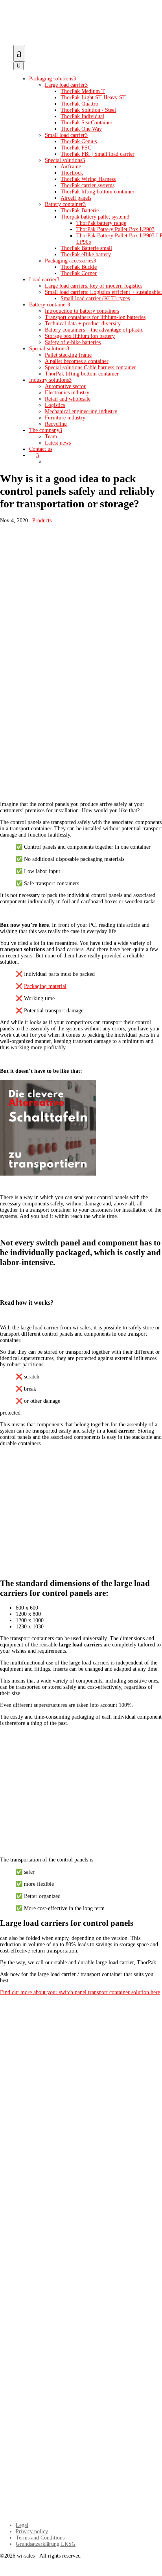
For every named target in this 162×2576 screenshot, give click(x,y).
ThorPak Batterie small (86, 248)
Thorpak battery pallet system (95, 217)
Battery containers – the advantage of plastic (94, 330)
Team (51, 437)
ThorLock (72, 173)
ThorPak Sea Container (87, 123)
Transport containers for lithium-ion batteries (95, 317)
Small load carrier (66, 135)
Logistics (55, 405)
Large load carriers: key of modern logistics (94, 286)
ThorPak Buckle (79, 267)
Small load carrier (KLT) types (95, 298)
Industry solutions (50, 380)
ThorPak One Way (81, 129)
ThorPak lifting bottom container (98, 192)
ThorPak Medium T (83, 91)
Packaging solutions (52, 79)
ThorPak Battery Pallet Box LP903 (115, 229)
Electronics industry (67, 393)
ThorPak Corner (79, 273)
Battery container (65, 204)
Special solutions (65, 160)
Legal (22, 2525)
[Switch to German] (48, 462)
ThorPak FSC (76, 148)
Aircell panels (76, 198)
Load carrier (44, 280)
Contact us (41, 449)
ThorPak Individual (82, 116)
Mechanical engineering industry (81, 411)
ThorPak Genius (79, 141)
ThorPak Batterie (80, 211)
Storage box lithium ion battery (80, 336)
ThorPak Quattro (79, 104)
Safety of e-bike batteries (73, 342)
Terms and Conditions (40, 2538)
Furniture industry (65, 418)
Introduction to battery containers (82, 311)
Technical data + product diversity (83, 324)
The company (46, 430)
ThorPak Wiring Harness (88, 179)
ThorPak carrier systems (87, 185)
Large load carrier (66, 85)
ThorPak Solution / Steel (88, 110)
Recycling (56, 424)
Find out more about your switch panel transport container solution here (80, 1992)
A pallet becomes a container (77, 361)
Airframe (71, 167)
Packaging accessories (70, 261)
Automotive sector (65, 386)
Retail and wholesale (68, 399)
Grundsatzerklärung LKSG (46, 2544)
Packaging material (45, 986)
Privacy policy (32, 2531)
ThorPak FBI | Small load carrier (98, 154)
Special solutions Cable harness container (90, 367)
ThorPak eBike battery (86, 254)
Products (42, 520)
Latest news (58, 443)
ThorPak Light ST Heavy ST (93, 98)
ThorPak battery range (101, 223)
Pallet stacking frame (68, 355)
